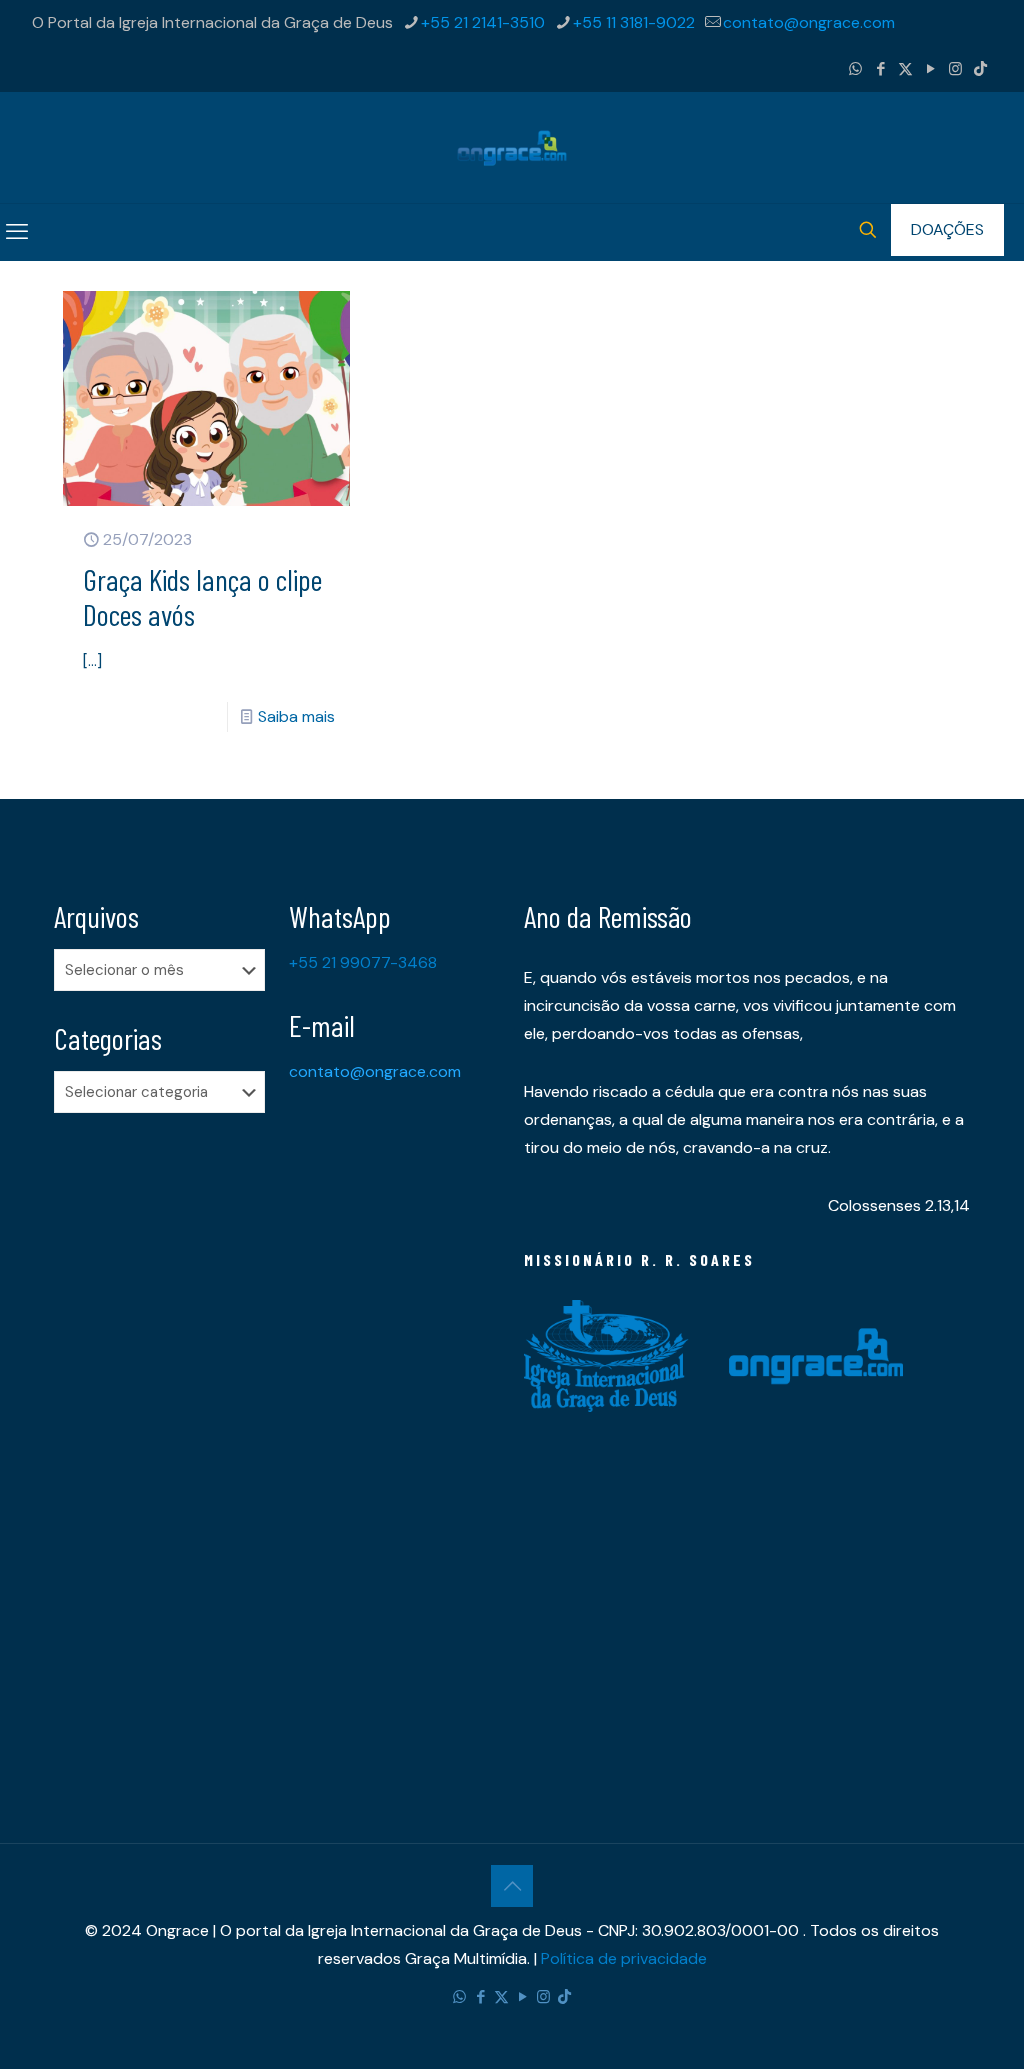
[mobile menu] (17, 232)
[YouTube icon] (930, 69)
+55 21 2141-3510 (483, 22)
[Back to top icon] (512, 1886)
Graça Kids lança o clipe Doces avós (202, 596)
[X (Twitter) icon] (905, 69)
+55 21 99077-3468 (363, 962)
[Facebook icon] (880, 69)
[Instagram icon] (955, 69)
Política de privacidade (624, 1958)
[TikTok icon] (980, 69)
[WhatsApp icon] (855, 69)
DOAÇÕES (947, 229)
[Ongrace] (512, 147)
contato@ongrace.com (809, 22)
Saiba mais (296, 716)
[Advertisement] (159, 1443)
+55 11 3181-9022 (634, 22)
